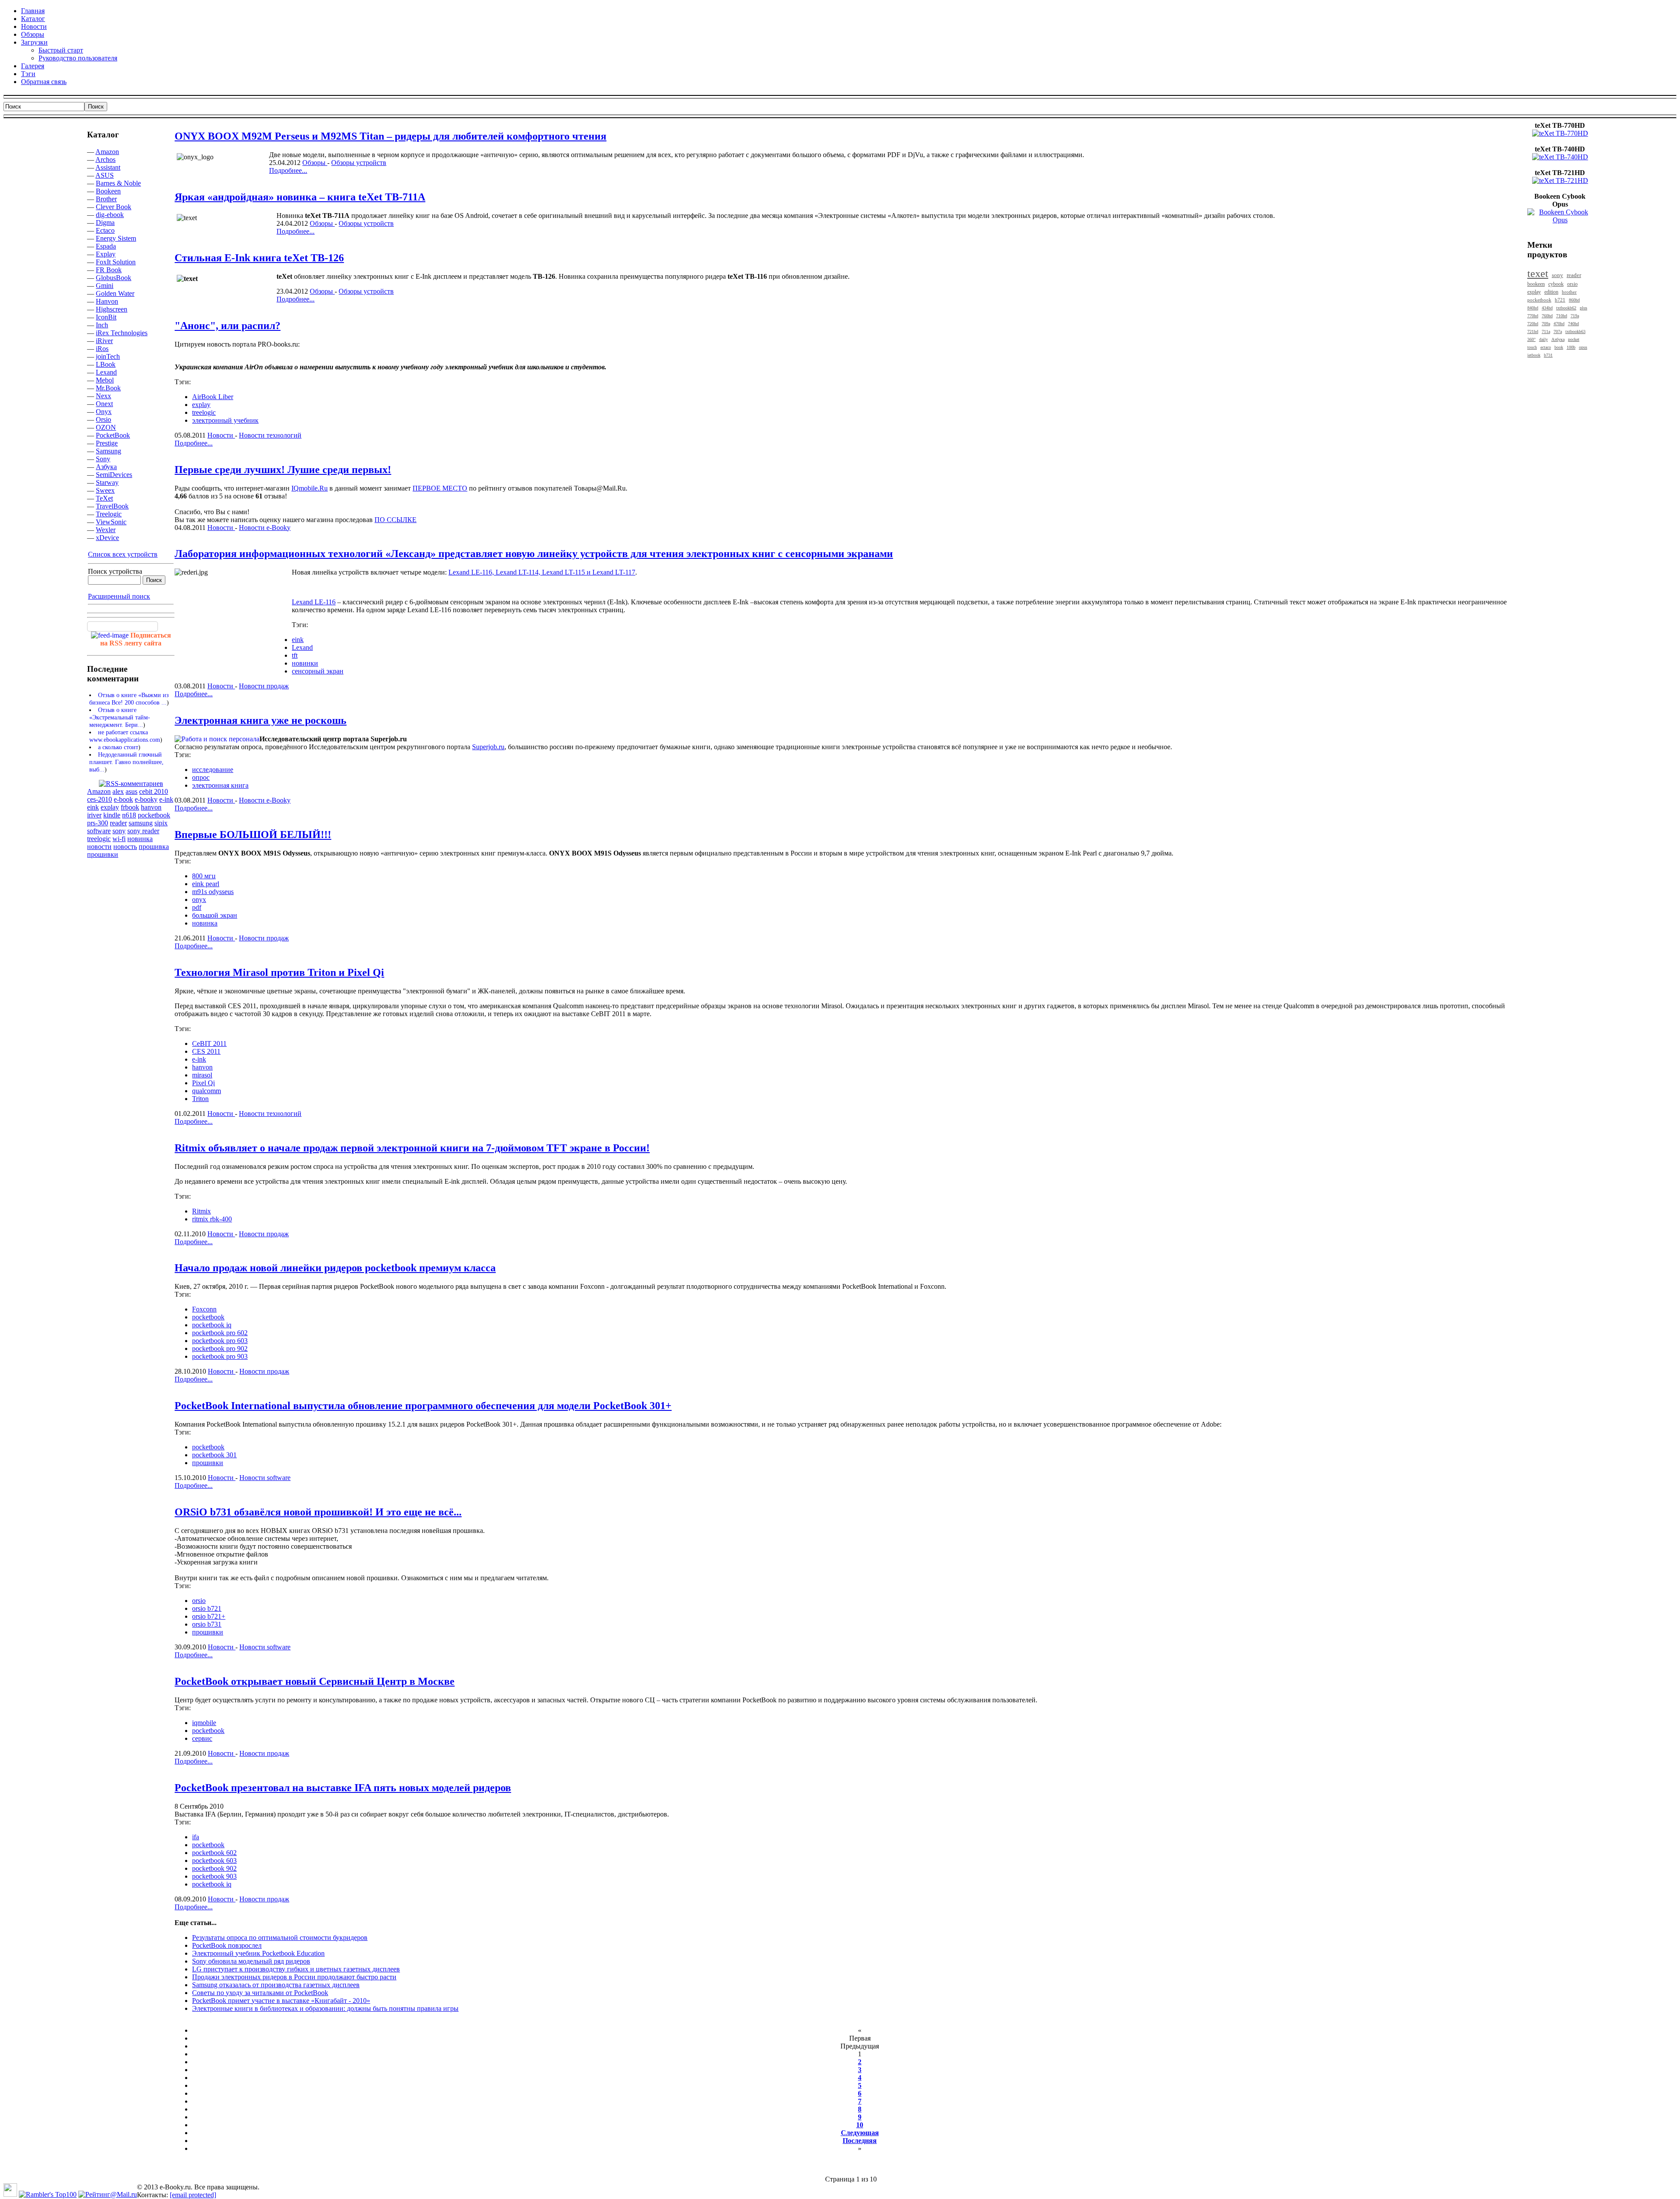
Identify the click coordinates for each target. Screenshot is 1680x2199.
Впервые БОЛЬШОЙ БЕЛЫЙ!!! (253, 835)
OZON (106, 427)
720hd (1533, 324)
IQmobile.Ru (310, 488)
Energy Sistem (116, 238)
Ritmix (201, 1211)
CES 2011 (206, 1051)
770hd (1533, 316)
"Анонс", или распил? (227, 326)
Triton (200, 1099)
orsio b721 (207, 1608)
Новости (221, 435)
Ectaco (105, 230)
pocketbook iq (212, 1325)
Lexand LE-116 (314, 602)
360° (1531, 339)
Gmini (105, 286)
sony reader (143, 831)
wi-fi (119, 839)
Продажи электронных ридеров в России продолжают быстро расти (294, 1977)
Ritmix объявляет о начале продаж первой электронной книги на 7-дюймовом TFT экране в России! (412, 1148)
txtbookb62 (1566, 308)
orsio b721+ (209, 1616)
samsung (141, 823)
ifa (196, 1837)
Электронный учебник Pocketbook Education (258, 1953)
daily (1543, 339)
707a (1558, 331)
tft (295, 655)
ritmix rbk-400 (212, 1219)
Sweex (105, 490)
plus (1584, 308)
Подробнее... (288, 170)
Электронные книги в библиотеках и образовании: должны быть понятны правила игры (325, 2008)
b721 (1560, 300)
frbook (130, 807)
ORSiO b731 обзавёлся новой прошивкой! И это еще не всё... (318, 1512)
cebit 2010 (154, 791)
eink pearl (206, 884)
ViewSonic (111, 522)
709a (1546, 324)
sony (119, 831)
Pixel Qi (203, 1083)
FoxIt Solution (116, 262)
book (1559, 347)
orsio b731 (207, 1624)
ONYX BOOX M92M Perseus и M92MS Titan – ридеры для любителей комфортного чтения (390, 136)
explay (110, 807)
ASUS (105, 175)
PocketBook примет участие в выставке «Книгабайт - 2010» (281, 2001)
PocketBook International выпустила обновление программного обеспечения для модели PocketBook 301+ (423, 1406)
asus (131, 791)
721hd (1533, 331)
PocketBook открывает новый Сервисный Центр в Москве (315, 1681)
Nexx (103, 396)
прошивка (154, 847)
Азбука (106, 467)
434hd (1547, 308)
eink (93, 807)
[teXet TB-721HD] (1560, 181)
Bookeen (108, 191)
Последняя (860, 2141)
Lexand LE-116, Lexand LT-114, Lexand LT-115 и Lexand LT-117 (542, 572)
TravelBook (112, 506)
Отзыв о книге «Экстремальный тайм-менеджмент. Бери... (120, 717)
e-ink (166, 799)
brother (1569, 292)
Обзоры (315, 163)
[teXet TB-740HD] (1560, 157)
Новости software (265, 1478)
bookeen (1536, 284)
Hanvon (107, 301)
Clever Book (114, 207)
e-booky (146, 799)
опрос (201, 777)
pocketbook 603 (214, 1861)
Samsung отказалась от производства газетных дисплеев (276, 1985)
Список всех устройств (123, 554)
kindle (112, 815)
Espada (106, 246)
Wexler (106, 530)
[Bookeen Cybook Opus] (1560, 220)
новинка (140, 839)
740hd (1573, 324)
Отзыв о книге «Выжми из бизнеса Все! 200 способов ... (129, 699)
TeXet (104, 498)
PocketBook (113, 435)
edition (1551, 292)
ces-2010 (100, 799)
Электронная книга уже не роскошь (261, 720)
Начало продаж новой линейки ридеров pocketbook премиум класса (335, 1268)
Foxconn (204, 1309)
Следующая (860, 2133)
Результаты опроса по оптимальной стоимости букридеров (280, 1938)
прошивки (103, 854)
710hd (1562, 316)
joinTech (108, 356)
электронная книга (220, 785)
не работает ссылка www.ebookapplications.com (125, 736)
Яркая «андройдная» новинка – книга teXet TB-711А (300, 197)
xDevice (107, 538)
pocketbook (154, 815)
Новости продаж (264, 686)
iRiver (104, 341)
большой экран (215, 915)
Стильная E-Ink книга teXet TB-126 (259, 258)
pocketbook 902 (214, 1868)
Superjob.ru (488, 747)
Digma (105, 223)
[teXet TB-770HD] (1560, 133)
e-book (123, 799)
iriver (94, 815)
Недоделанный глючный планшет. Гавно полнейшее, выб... (126, 762)
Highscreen (112, 309)
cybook (1556, 284)
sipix (161, 823)
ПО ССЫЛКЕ (395, 520)
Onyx (104, 412)
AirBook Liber (213, 397)
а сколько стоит (118, 747)
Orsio (103, 419)
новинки (305, 663)
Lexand (106, 372)
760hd (1547, 316)
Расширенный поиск (119, 596)
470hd (1559, 324)
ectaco (1546, 347)
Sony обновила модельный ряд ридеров (251, 1961)
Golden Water (115, 293)
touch (1532, 347)
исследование (213, 770)
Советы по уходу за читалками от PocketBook (260, 1993)
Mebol (105, 380)
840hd (1533, 308)
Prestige (107, 443)
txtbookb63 (1575, 331)
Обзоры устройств (359, 163)
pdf (197, 907)
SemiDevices (114, 475)
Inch (102, 325)
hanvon (151, 807)
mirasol (202, 1075)
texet (1538, 274)
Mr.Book (108, 388)
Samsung (108, 451)
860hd (1574, 300)
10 (860, 2125)
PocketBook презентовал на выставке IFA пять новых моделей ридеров (343, 1788)
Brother (106, 199)
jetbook (1534, 355)
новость (125, 847)
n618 (129, 815)
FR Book (109, 270)
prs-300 (98, 823)
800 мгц (204, 876)
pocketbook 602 (214, 1853)
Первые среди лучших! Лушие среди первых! (283, 470)
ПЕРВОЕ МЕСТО (440, 488)
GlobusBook (114, 278)
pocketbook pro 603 (220, 1341)
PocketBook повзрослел (227, 1945)
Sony (103, 459)
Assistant (108, 167)
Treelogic (109, 514)
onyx (199, 900)
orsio (199, 1601)
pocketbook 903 (214, 1876)
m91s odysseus (213, 892)
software (99, 831)
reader (118, 823)
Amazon (107, 152)
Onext (104, 404)
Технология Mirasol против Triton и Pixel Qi (279, 972)
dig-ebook (110, 215)
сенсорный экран (318, 671)
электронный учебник (225, 420)
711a (1546, 331)
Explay (106, 254)
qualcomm (206, 1091)
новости (99, 847)
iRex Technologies (122, 333)
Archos (105, 160)
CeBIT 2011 (209, 1043)
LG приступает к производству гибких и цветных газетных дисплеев (296, 1969)
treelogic (99, 839)
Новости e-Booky (265, 528)
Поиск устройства (115, 571)
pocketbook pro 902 (220, 1349)
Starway (107, 482)
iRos (102, 349)
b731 (1548, 355)
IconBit (106, 317)
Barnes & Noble (118, 183)
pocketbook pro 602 (220, 1333)
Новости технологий (270, 435)
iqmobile (204, 1723)
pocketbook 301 (214, 1455)
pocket (1574, 339)
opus (1583, 347)
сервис (202, 1738)
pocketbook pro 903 (220, 1356)
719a (1575, 316)
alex (118, 791)
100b (1571, 347)
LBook (106, 364)
